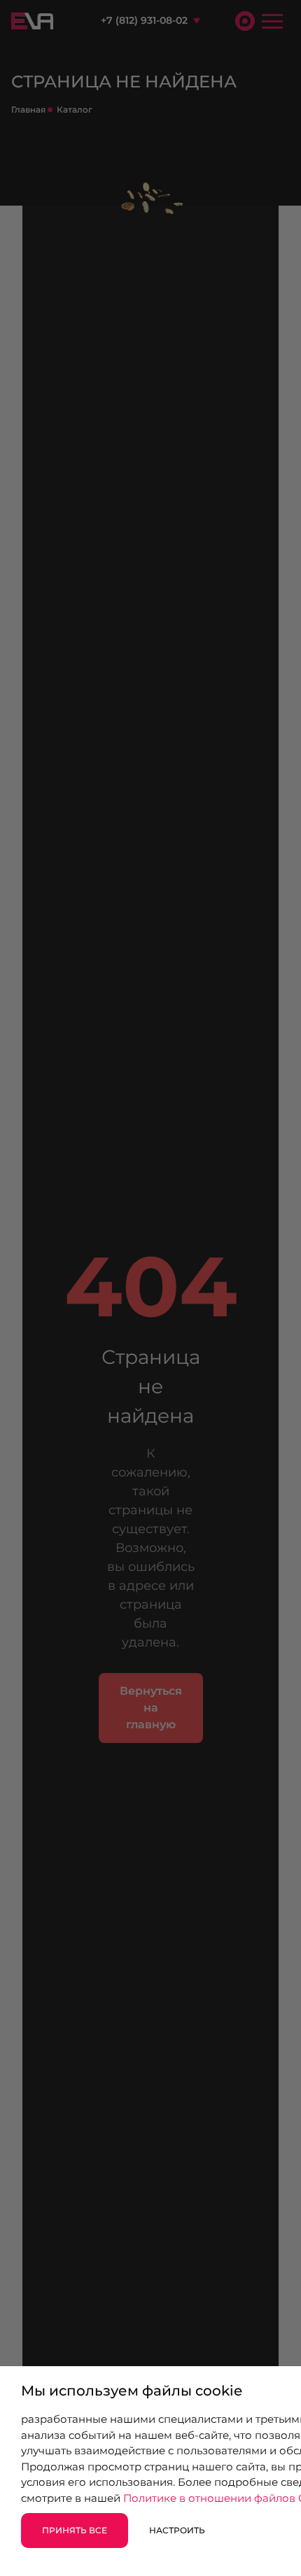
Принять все (75, 2530)
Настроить (177, 2530)
